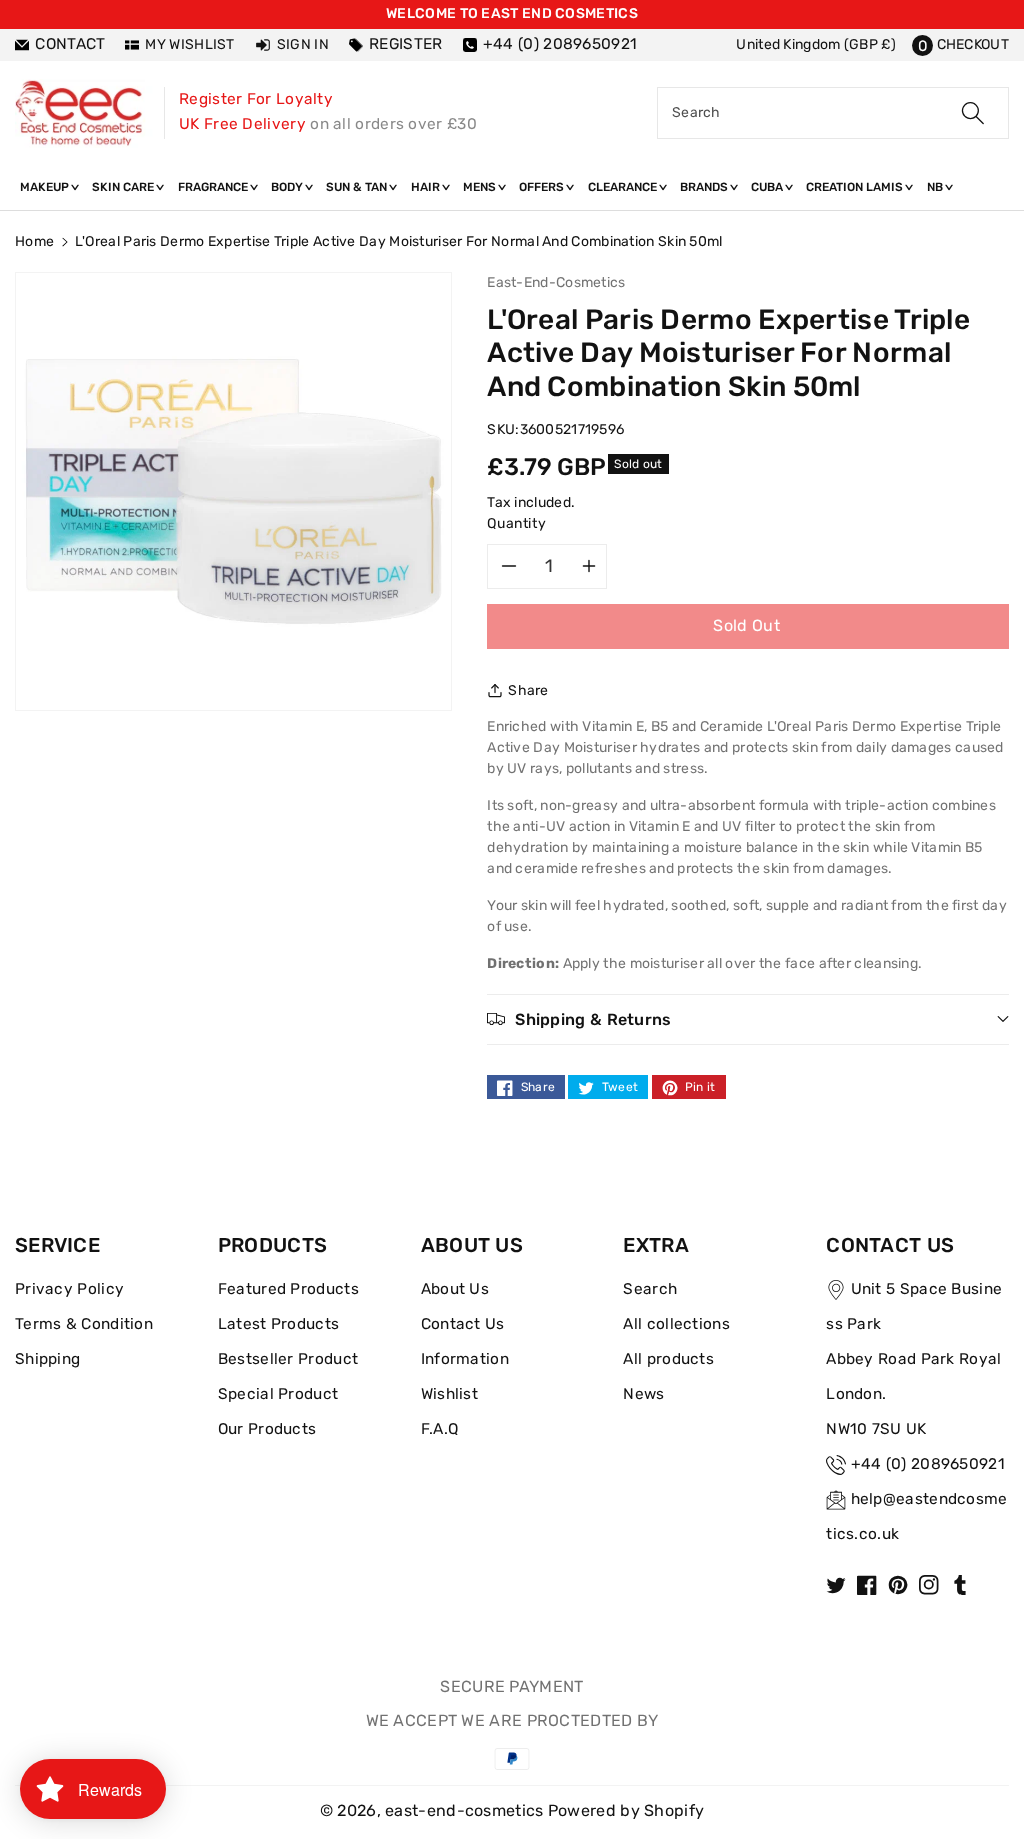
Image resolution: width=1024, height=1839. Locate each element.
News (643, 1394)
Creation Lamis (856, 187)
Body (288, 187)
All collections (676, 1324)
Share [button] (528, 690)
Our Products (267, 1429)
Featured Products (288, 1289)
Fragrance (214, 187)
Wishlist (449, 1394)
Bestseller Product (288, 1359)
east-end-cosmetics (464, 1810)
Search (650, 1289)
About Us (455, 1289)
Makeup (46, 187)
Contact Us (463, 1324)
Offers (543, 187)
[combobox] (833, 113)
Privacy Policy (69, 1289)
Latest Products (279, 1324)
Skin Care (124, 187)
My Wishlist (189, 44)
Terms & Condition (84, 1324)
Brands (705, 187)
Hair (427, 187)
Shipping (47, 1359)
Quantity (516, 523)
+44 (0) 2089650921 (928, 1464)
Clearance (624, 187)
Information (465, 1359)
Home (34, 241)
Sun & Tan (358, 187)
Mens (481, 187)
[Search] (973, 113)
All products (668, 1359)
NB (936, 187)
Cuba (768, 187)
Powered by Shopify (626, 1810)
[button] (960, 44)
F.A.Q (440, 1429)
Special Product (278, 1394)
